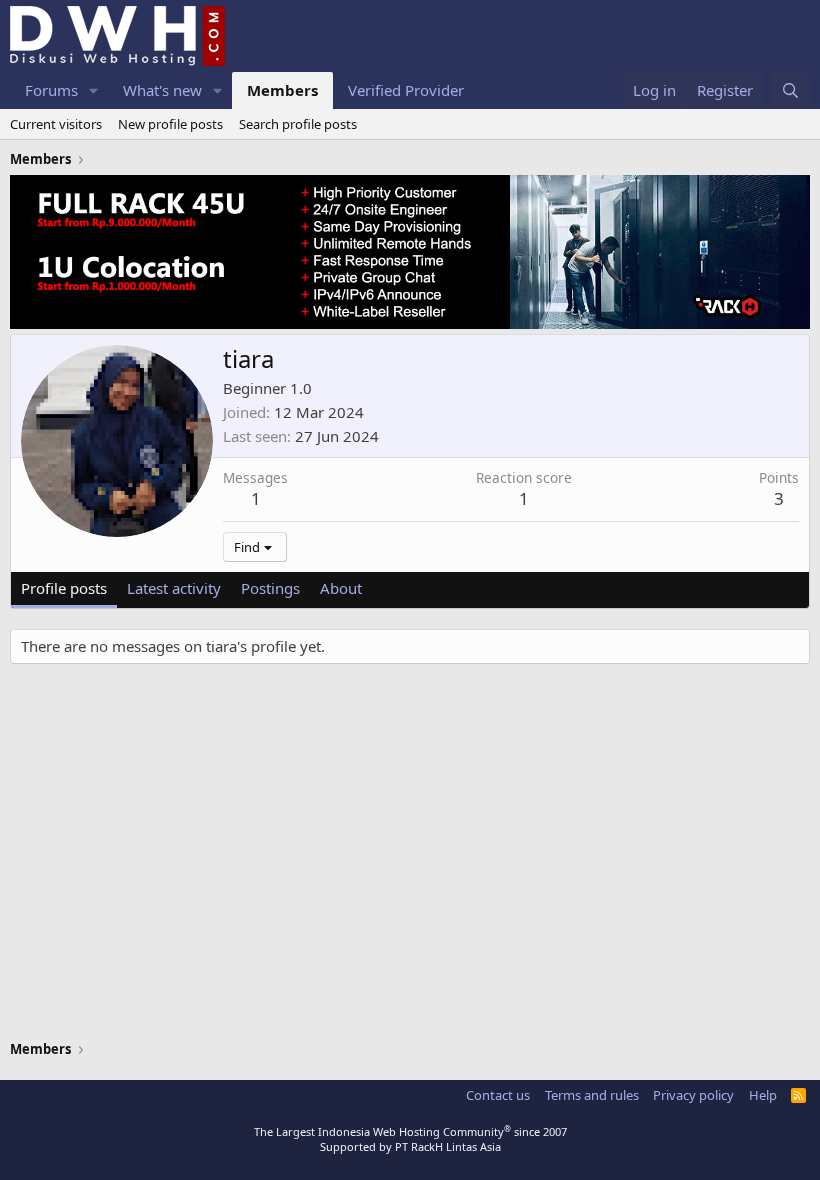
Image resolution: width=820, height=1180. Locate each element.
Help (763, 1095)
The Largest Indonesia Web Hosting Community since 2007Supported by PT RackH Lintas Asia (410, 1139)
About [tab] (341, 588)
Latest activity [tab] (174, 588)
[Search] (790, 90)
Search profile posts (298, 124)
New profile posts (170, 124)
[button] (94, 90)
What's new (162, 90)
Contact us (498, 1095)
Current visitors (56, 124)
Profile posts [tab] (64, 588)
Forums (51, 90)
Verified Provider (406, 90)
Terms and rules (592, 1095)
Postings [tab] (270, 588)
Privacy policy (693, 1095)
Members (282, 90)
